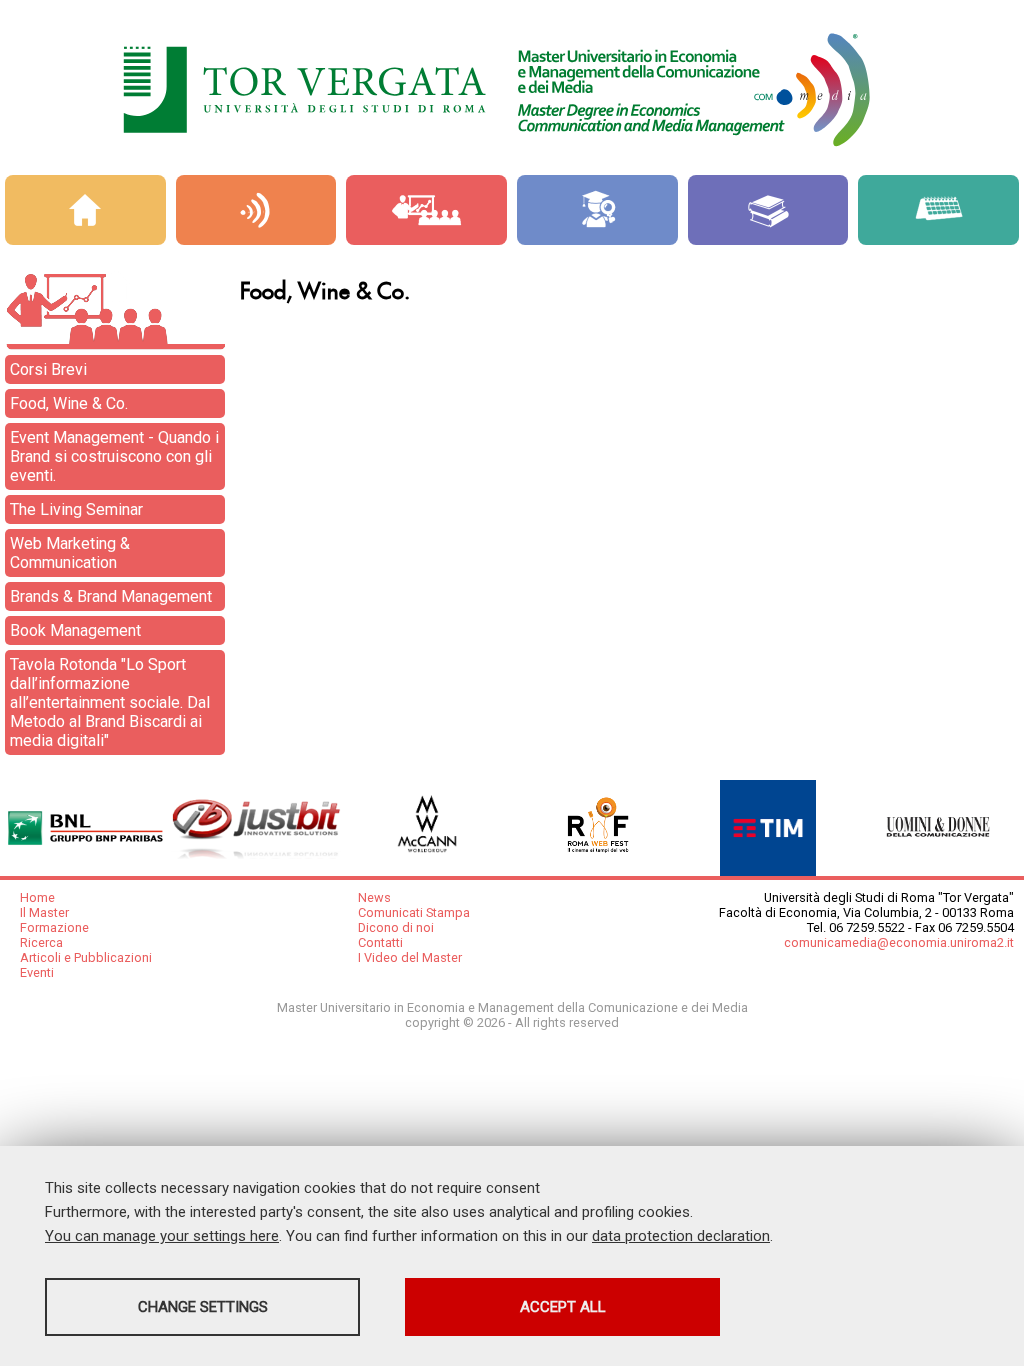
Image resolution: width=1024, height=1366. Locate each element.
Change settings (203, 1307)
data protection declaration (681, 1236)
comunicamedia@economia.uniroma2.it (899, 942)
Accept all (563, 1307)
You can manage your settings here (162, 1236)
